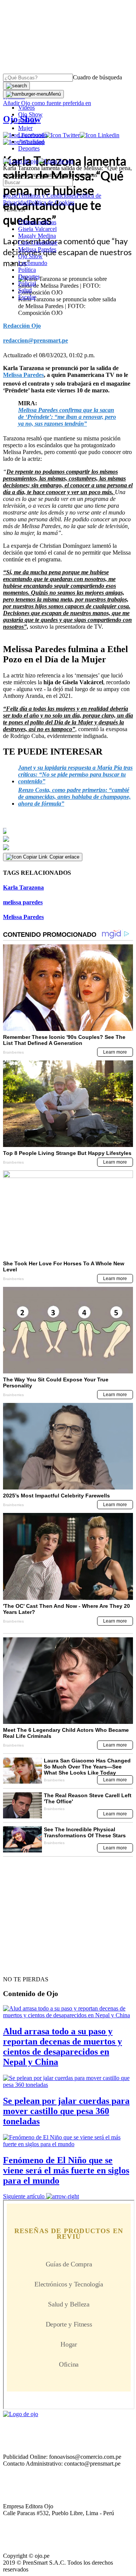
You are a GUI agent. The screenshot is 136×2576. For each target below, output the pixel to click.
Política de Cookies (51, 202)
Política (27, 270)
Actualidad (31, 142)
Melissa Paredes (37, 249)
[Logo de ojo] (21, 161)
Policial (27, 121)
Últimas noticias (37, 222)
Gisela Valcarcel (37, 229)
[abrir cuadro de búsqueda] (16, 86)
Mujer (25, 128)
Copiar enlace (64, 857)
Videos (26, 108)
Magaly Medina (37, 236)
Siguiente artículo (24, 2196)
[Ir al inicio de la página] (20, 1966)
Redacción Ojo (22, 326)
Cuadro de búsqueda (97, 77)
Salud (25, 290)
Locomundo (33, 135)
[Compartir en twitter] (68, 839)
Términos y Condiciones (47, 196)
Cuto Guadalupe (38, 243)
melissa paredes (23, 902)
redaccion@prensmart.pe (36, 340)
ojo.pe (10, 196)
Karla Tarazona (23, 887)
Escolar (27, 297)
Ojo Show (30, 114)
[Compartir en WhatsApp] (68, 848)
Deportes (29, 148)
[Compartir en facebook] (68, 831)
